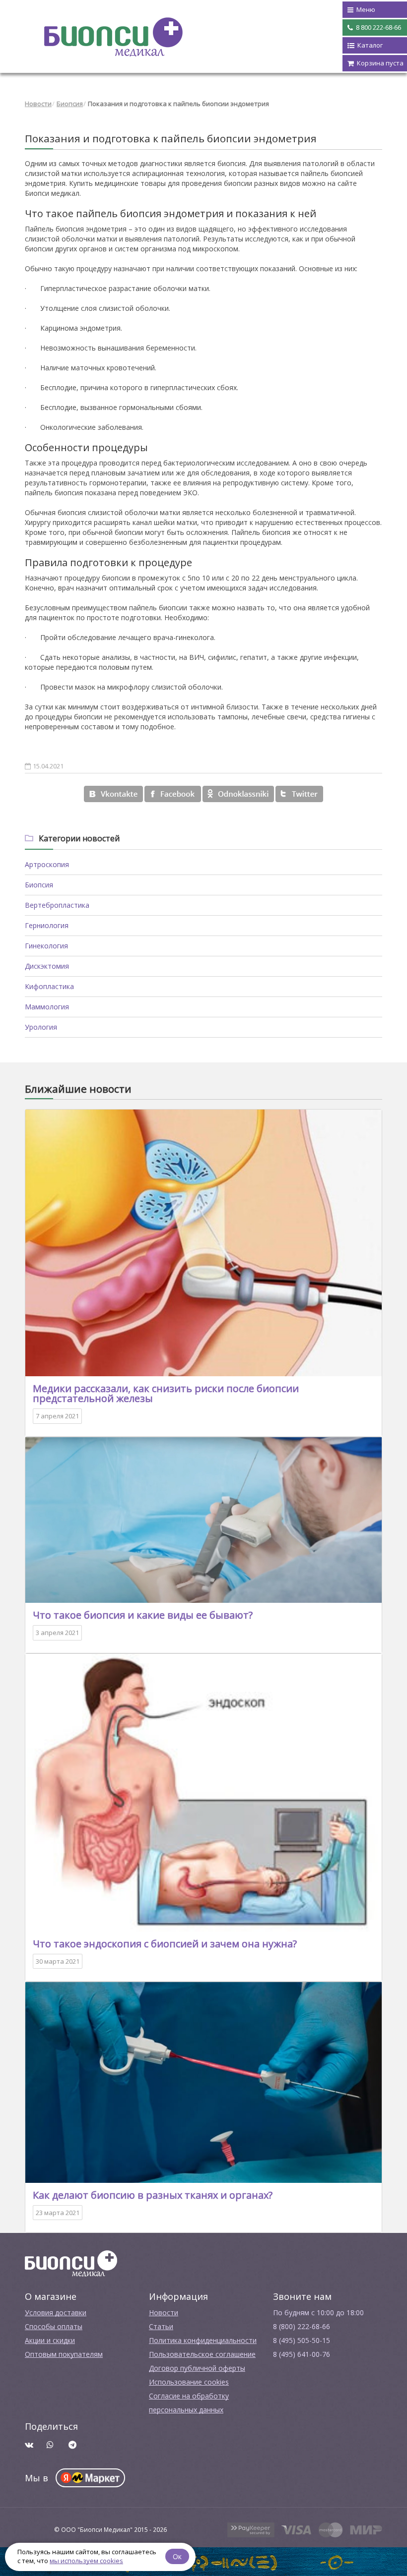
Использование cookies (189, 2382)
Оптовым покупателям (64, 2354)
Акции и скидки (50, 2340)
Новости (38, 104)
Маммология (47, 1007)
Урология (41, 1027)
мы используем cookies (86, 2561)
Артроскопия (47, 864)
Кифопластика (49, 986)
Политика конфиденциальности (203, 2340)
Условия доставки (56, 2313)
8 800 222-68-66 (378, 27)
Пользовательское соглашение (202, 2354)
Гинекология (46, 946)
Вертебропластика (57, 905)
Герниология (47, 925)
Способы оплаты (54, 2326)
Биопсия (70, 104)
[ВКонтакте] (113, 794)
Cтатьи (161, 2326)
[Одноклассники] (238, 794)
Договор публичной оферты (197, 2368)
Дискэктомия (47, 966)
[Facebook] (173, 794)
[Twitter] (299, 794)
